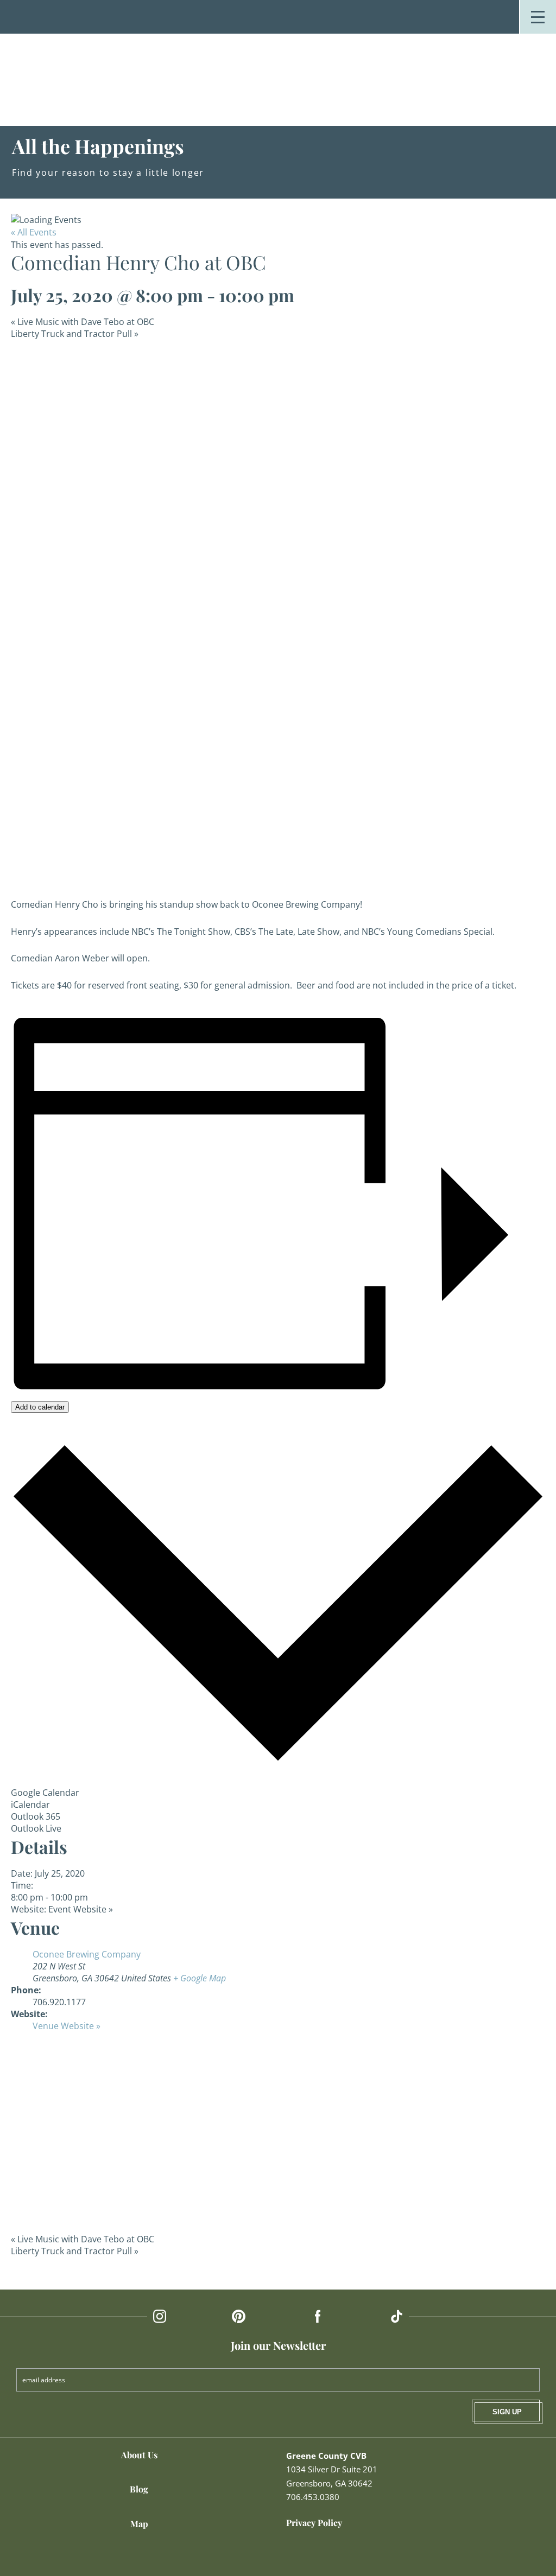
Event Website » (81, 1909)
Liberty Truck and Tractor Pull (75, 334)
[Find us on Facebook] (317, 2316)
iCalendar (30, 1805)
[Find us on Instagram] (159, 2316)
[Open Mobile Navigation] (538, 17)
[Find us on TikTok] (397, 2316)
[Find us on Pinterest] (239, 2316)
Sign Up (507, 2412)
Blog (139, 2489)
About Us (139, 2455)
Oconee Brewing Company (87, 1954)
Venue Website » (67, 2026)
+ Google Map (200, 1978)
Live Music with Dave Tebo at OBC (83, 322)
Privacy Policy (314, 2523)
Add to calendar (40, 1407)
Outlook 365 (36, 1816)
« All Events (34, 232)
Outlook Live (36, 1828)
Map (139, 2524)
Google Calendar (45, 1793)
